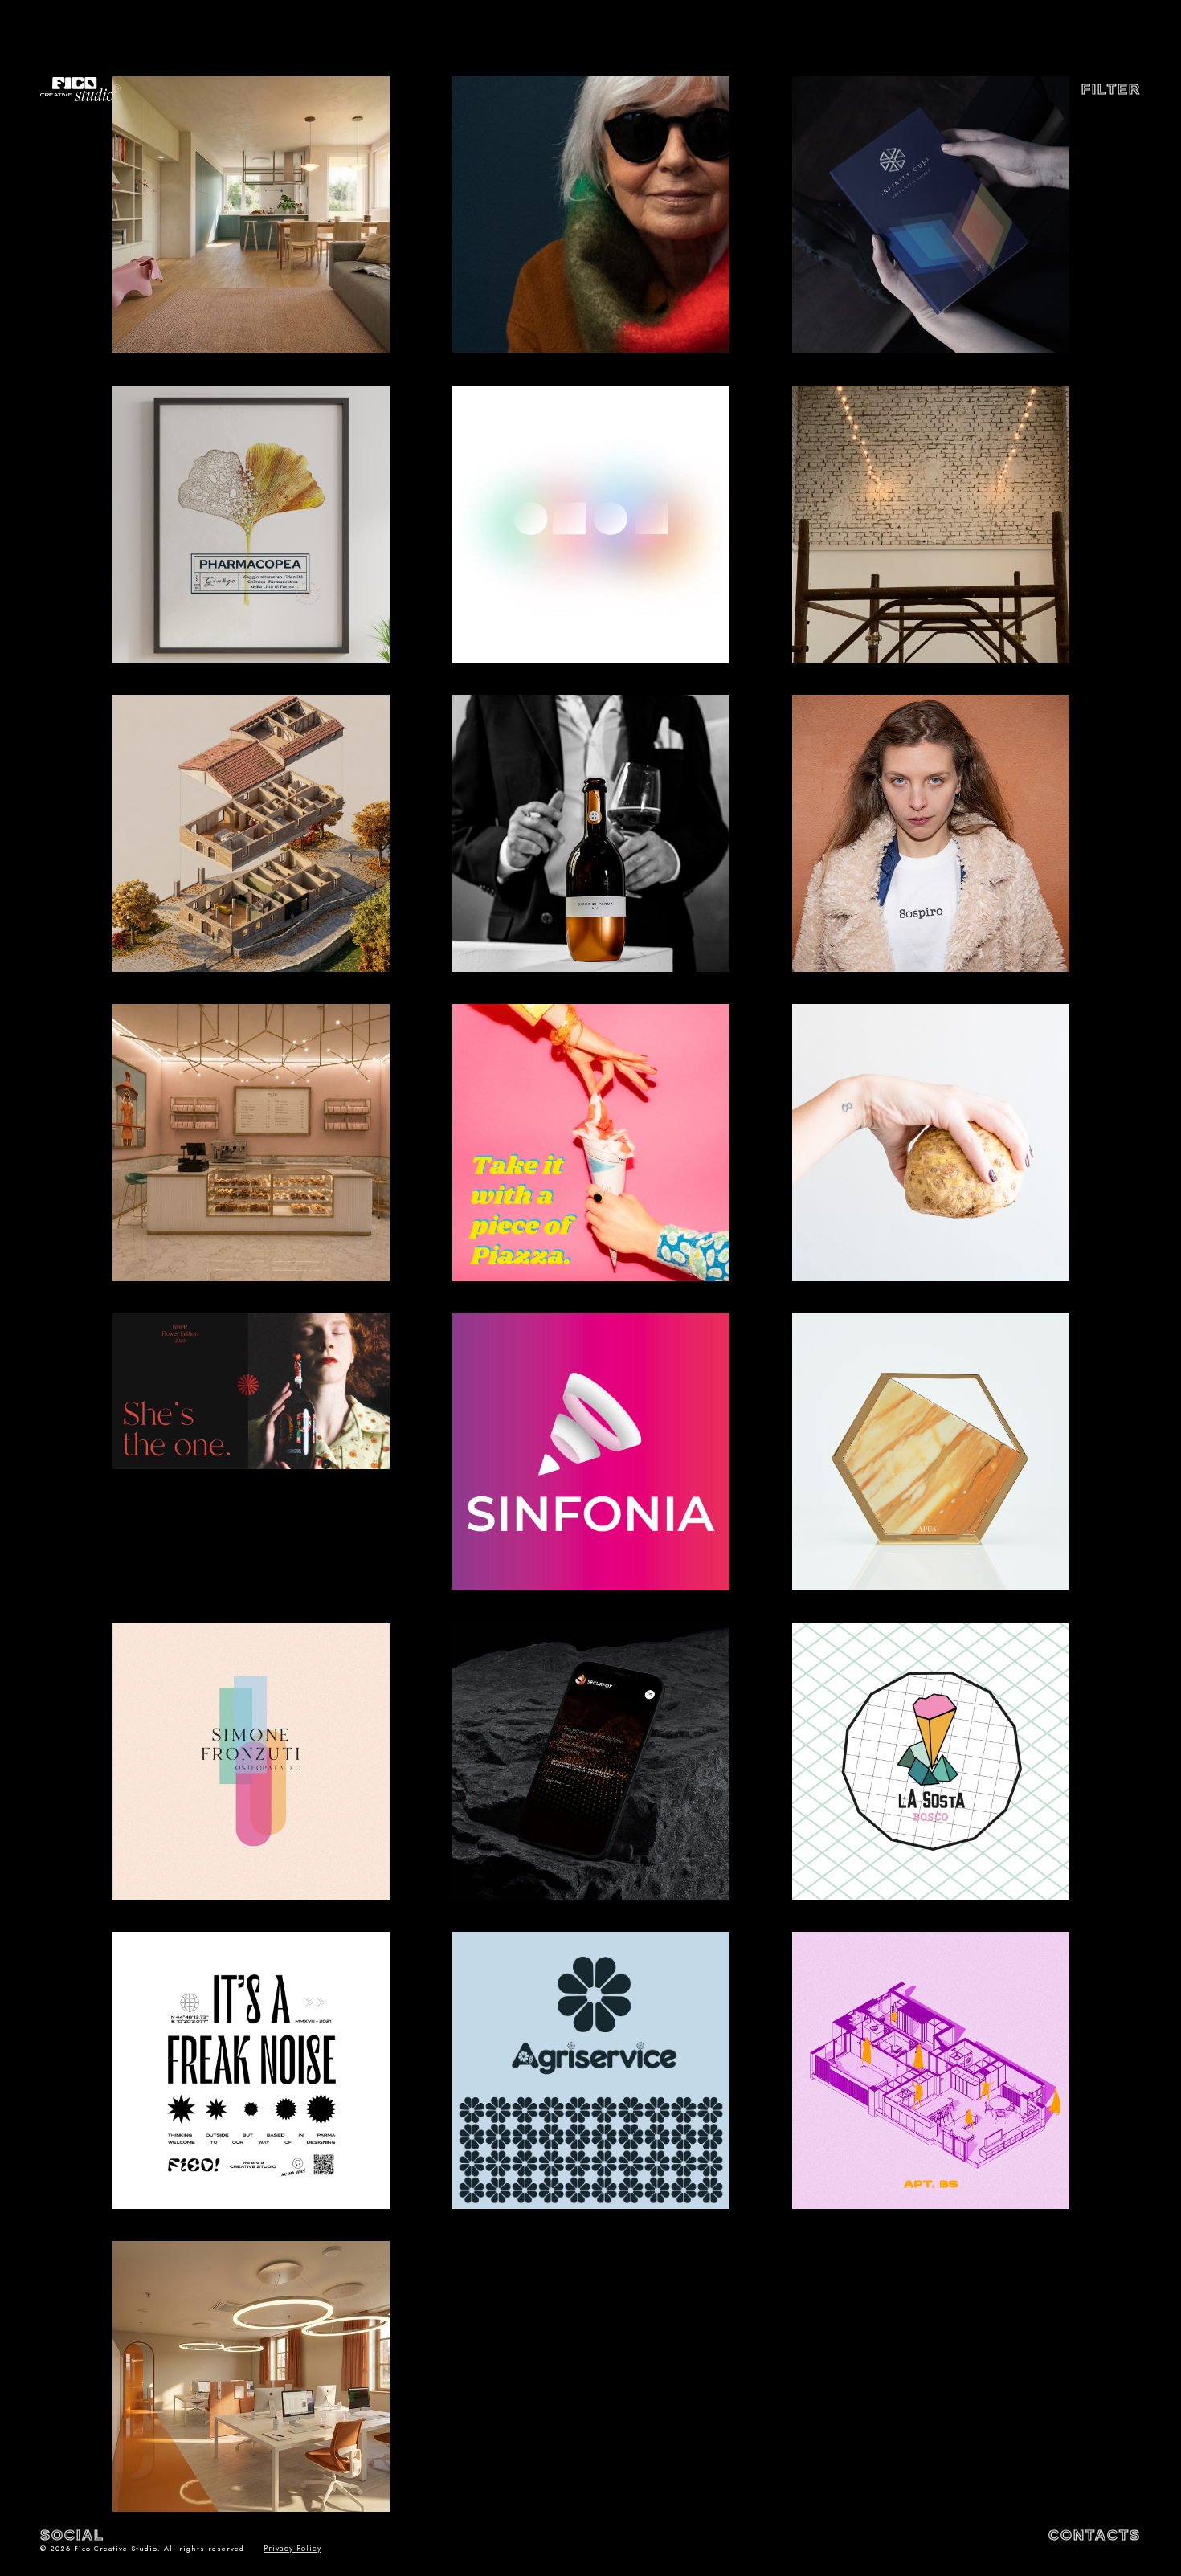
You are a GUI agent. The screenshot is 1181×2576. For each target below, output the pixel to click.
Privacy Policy (292, 2548)
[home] (80, 89)
